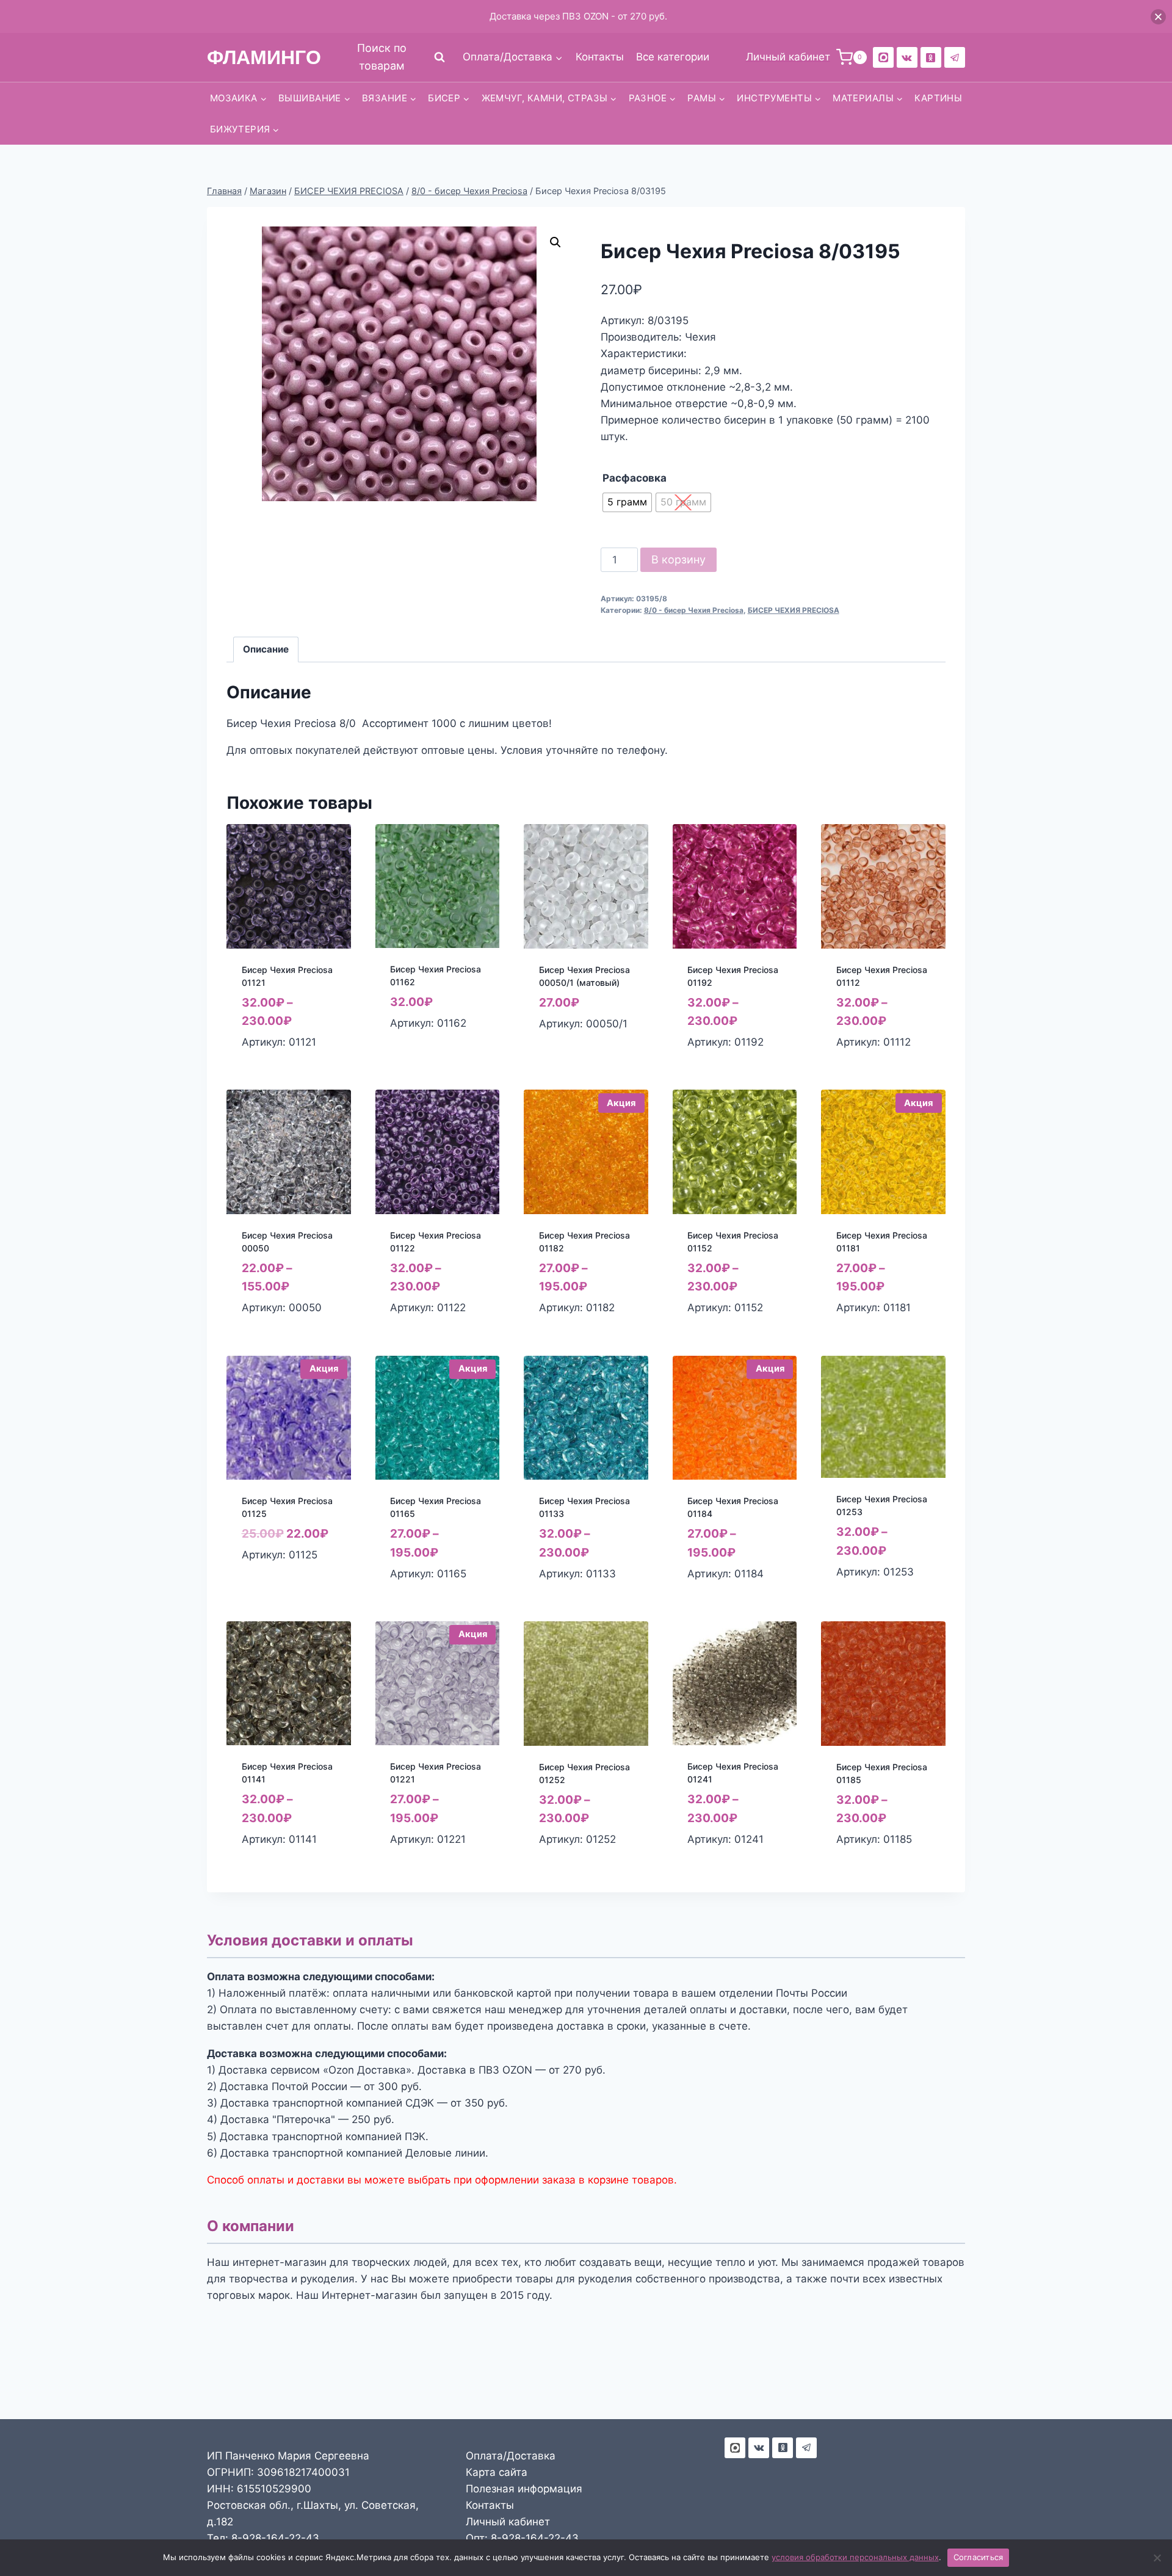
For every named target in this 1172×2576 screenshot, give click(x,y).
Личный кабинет (508, 2522)
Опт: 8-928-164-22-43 (522, 2538)
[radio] (627, 502)
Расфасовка (635, 478)
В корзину (678, 559)
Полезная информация (524, 2489)
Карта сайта (497, 2472)
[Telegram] (955, 57)
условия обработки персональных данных (855, 2557)
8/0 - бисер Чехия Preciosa (694, 610)
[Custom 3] (735, 2448)
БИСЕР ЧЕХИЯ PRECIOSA (794, 610)
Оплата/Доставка (511, 2456)
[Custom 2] (883, 57)
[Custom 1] (931, 57)
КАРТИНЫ (938, 98)
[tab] (266, 649)
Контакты (600, 57)
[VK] (907, 57)
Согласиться (978, 2557)
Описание (266, 649)
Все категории (673, 57)
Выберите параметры (419, 1050)
